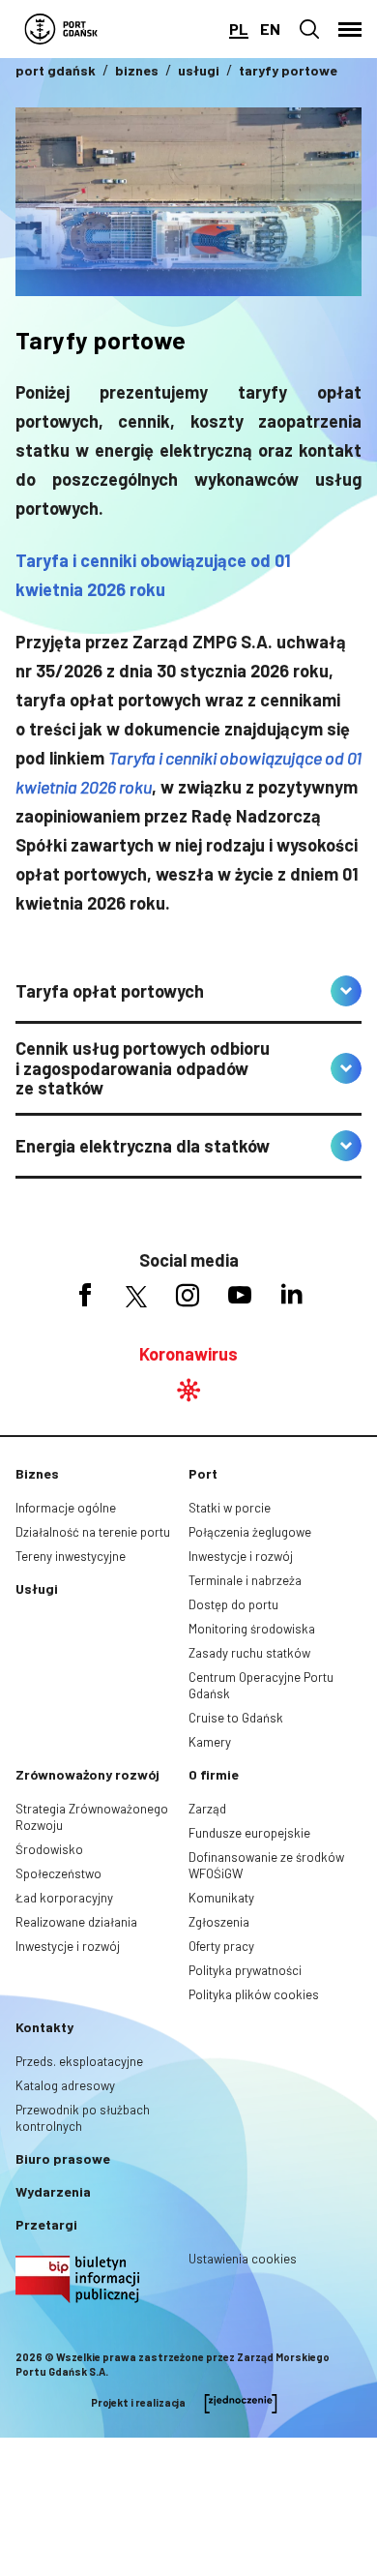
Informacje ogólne (66, 1508)
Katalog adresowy (65, 2085)
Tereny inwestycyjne (71, 1556)
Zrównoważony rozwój (87, 1774)
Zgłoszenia (219, 1922)
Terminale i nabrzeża (245, 1580)
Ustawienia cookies (243, 2259)
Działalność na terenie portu (93, 1532)
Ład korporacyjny (64, 1898)
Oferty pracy (221, 1946)
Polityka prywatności (245, 1970)
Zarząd (207, 1809)
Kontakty (44, 2027)
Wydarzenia (53, 2191)
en (270, 29)
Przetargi (46, 2224)
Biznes (37, 1473)
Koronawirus (188, 1354)
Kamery (210, 1742)
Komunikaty (221, 1898)
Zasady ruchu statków (249, 1653)
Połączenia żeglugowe (250, 1532)
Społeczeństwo (58, 1873)
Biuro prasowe (63, 2158)
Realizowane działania (76, 1922)
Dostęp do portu (233, 1604)
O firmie (214, 1774)
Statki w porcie (230, 1508)
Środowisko (49, 1849)
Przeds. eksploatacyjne (79, 2061)
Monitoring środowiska (252, 1629)
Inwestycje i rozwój (241, 1556)
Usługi (37, 1588)
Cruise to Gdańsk (236, 1718)
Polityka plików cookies (254, 1994)
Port (203, 1473)
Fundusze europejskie (249, 1833)
